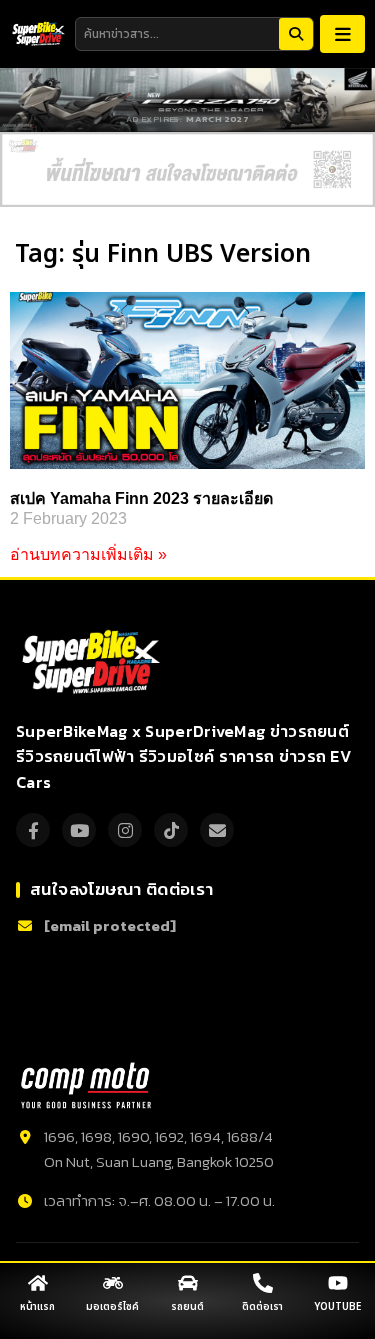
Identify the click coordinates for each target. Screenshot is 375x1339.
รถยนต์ (187, 1307)
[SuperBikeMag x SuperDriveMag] (93, 662)
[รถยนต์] (188, 1283)
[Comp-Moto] (86, 1086)
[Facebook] (33, 830)
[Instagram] (125, 830)
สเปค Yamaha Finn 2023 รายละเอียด (141, 498)
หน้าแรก (37, 1307)
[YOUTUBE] (338, 1283)
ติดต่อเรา (262, 1307)
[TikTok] (171, 830)
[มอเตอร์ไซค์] (113, 1283)
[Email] (217, 830)
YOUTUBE (337, 1307)
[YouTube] (79, 830)
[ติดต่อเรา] (263, 1283)
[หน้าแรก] (38, 1283)
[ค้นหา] (296, 34)
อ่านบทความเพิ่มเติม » (88, 554)
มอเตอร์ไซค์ (112, 1307)
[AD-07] (187, 169)
